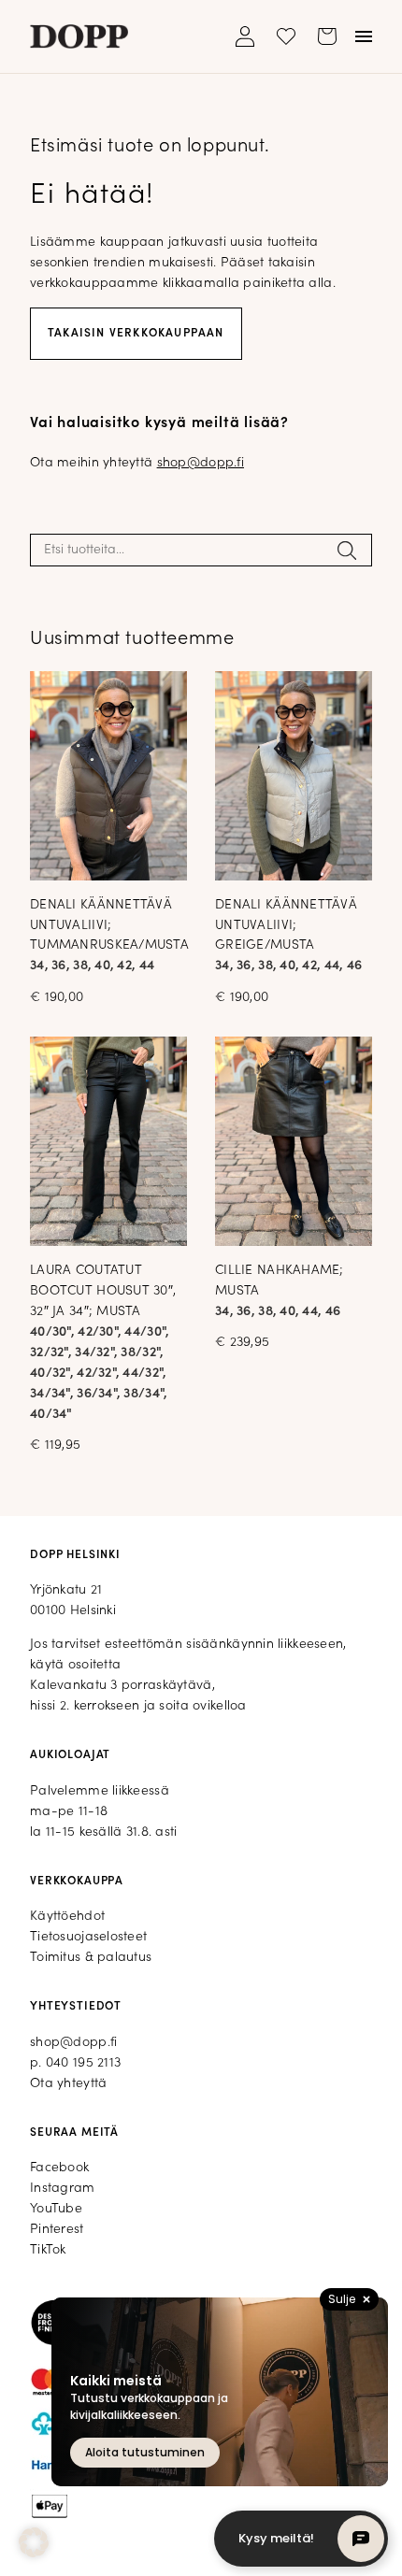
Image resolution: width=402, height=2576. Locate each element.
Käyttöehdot (67, 1917)
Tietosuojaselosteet (88, 1937)
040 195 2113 (83, 2063)
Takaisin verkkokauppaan (136, 334)
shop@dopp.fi (201, 463)
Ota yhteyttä (68, 2084)
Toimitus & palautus (91, 1958)
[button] (34, 2542)
